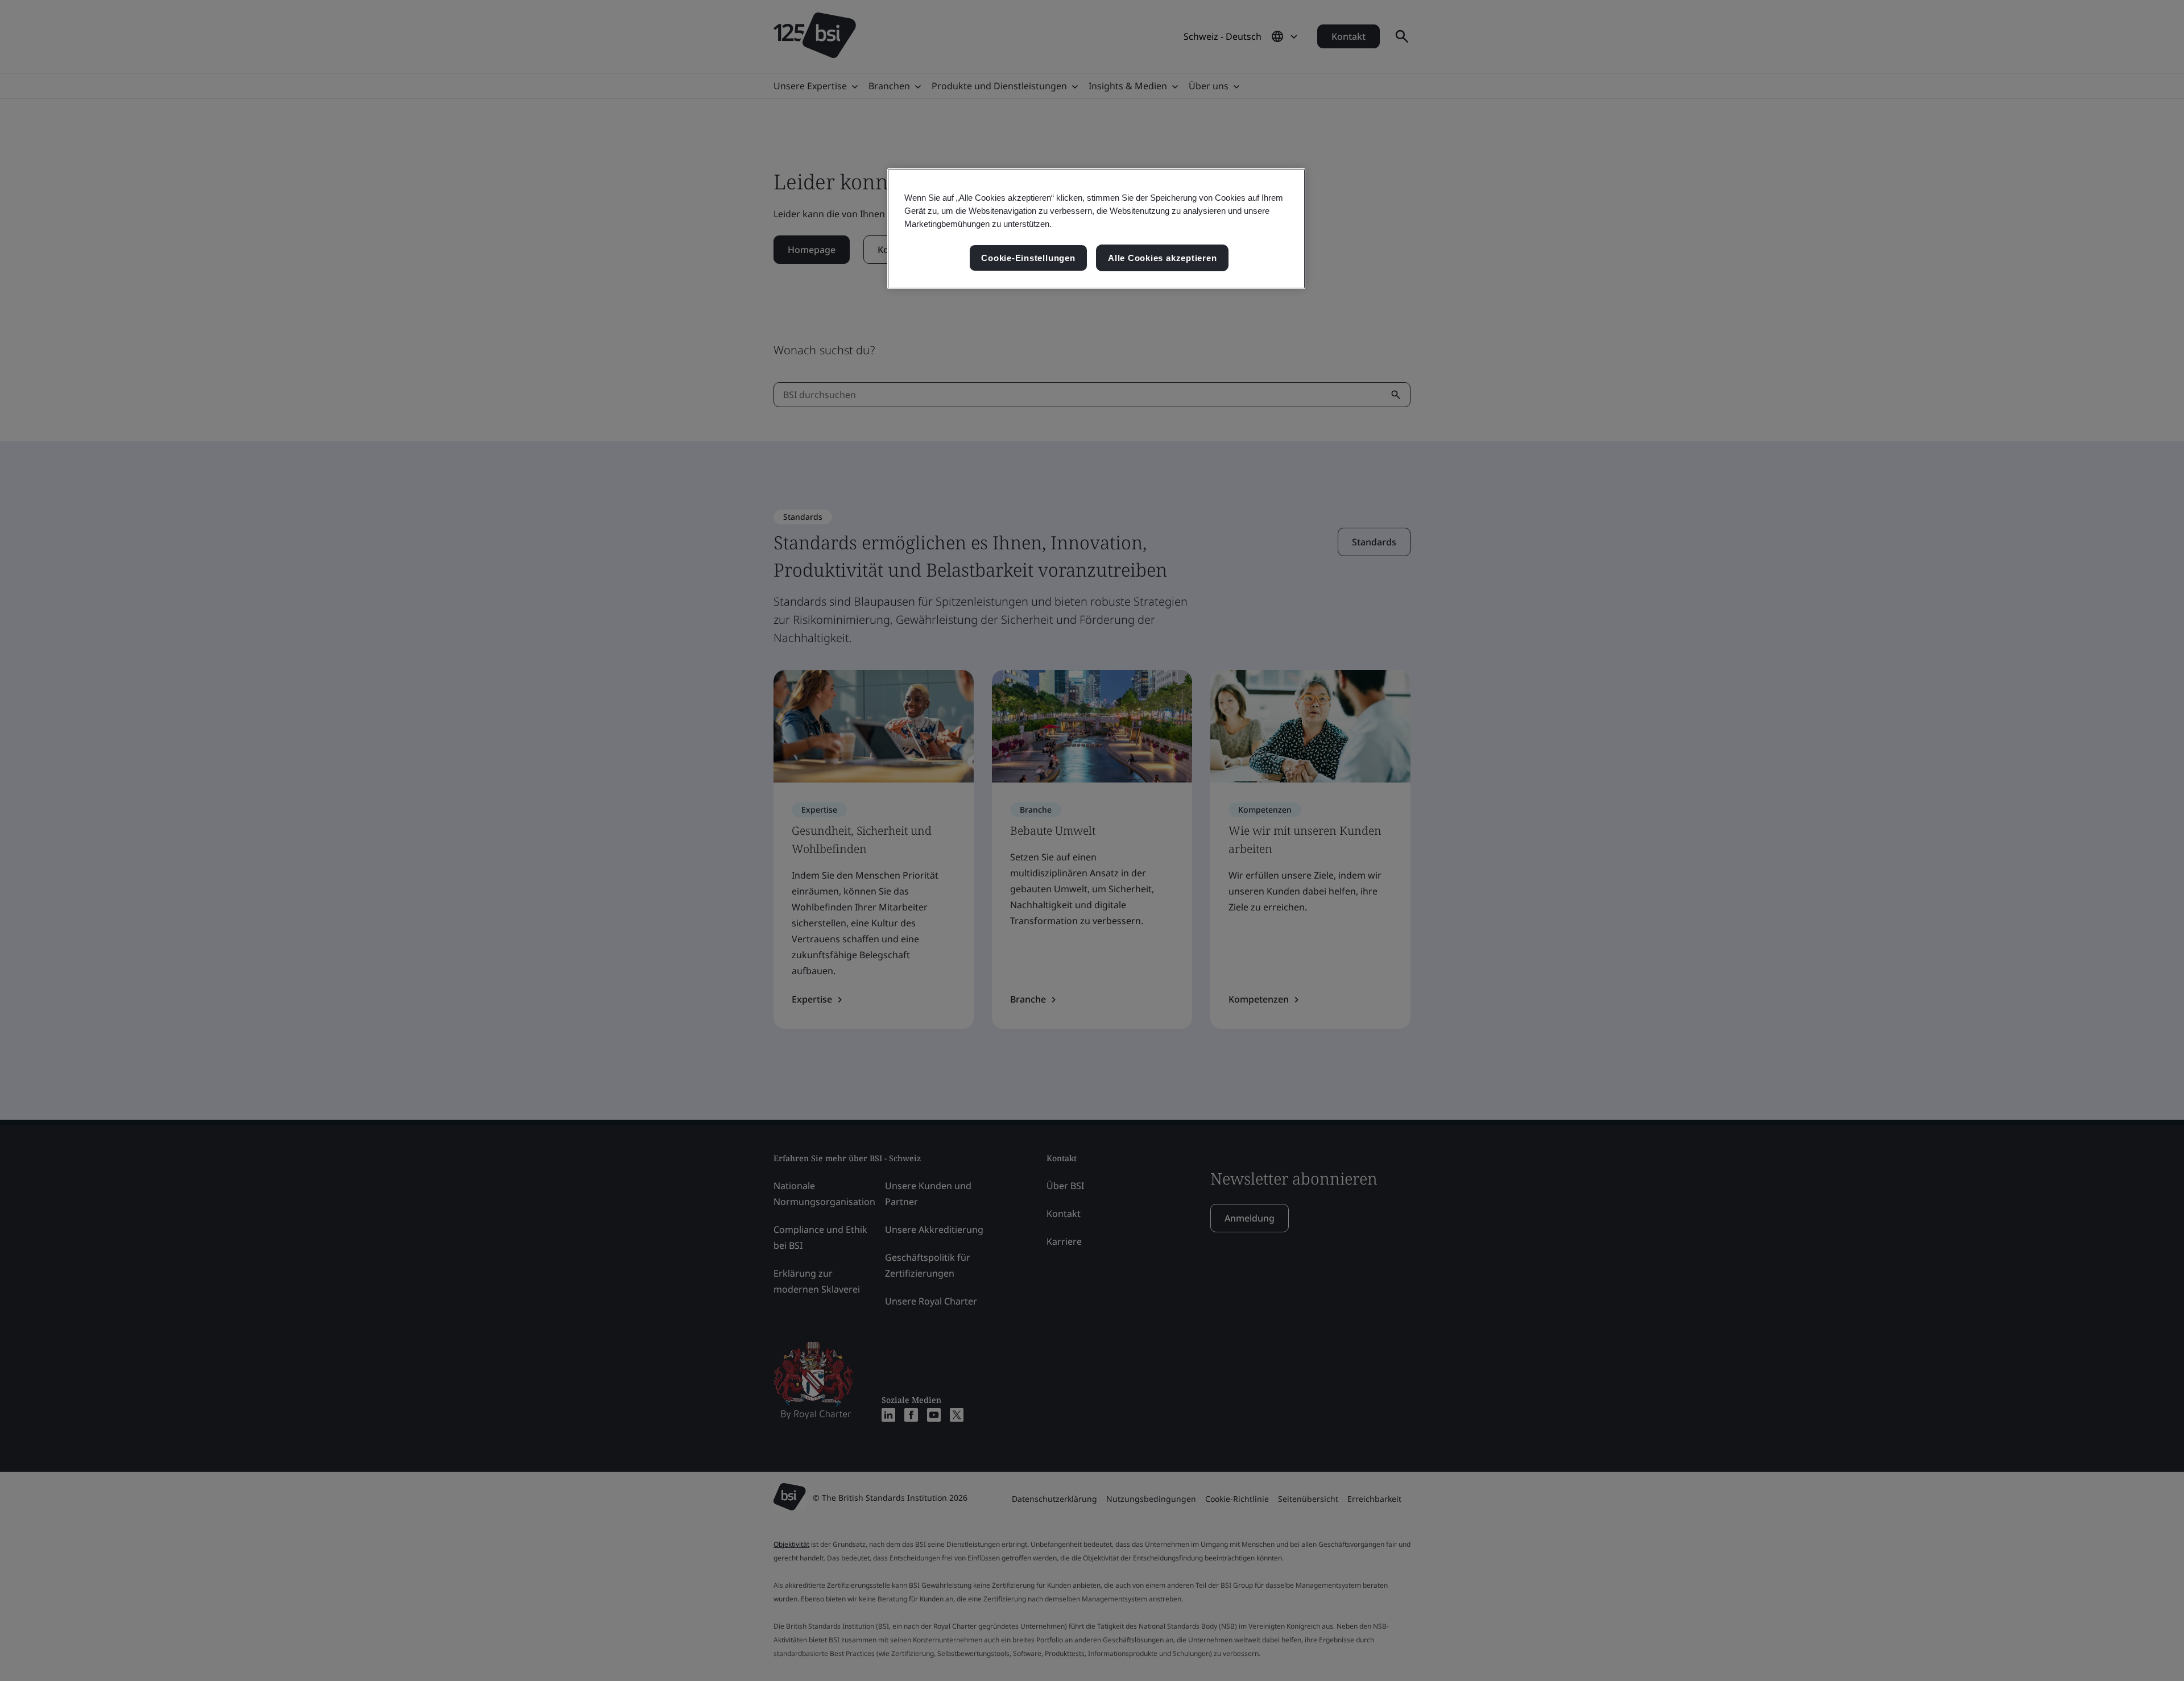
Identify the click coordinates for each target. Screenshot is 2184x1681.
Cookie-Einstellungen (1028, 258)
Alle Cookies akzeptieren (1162, 258)
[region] (1096, 229)
